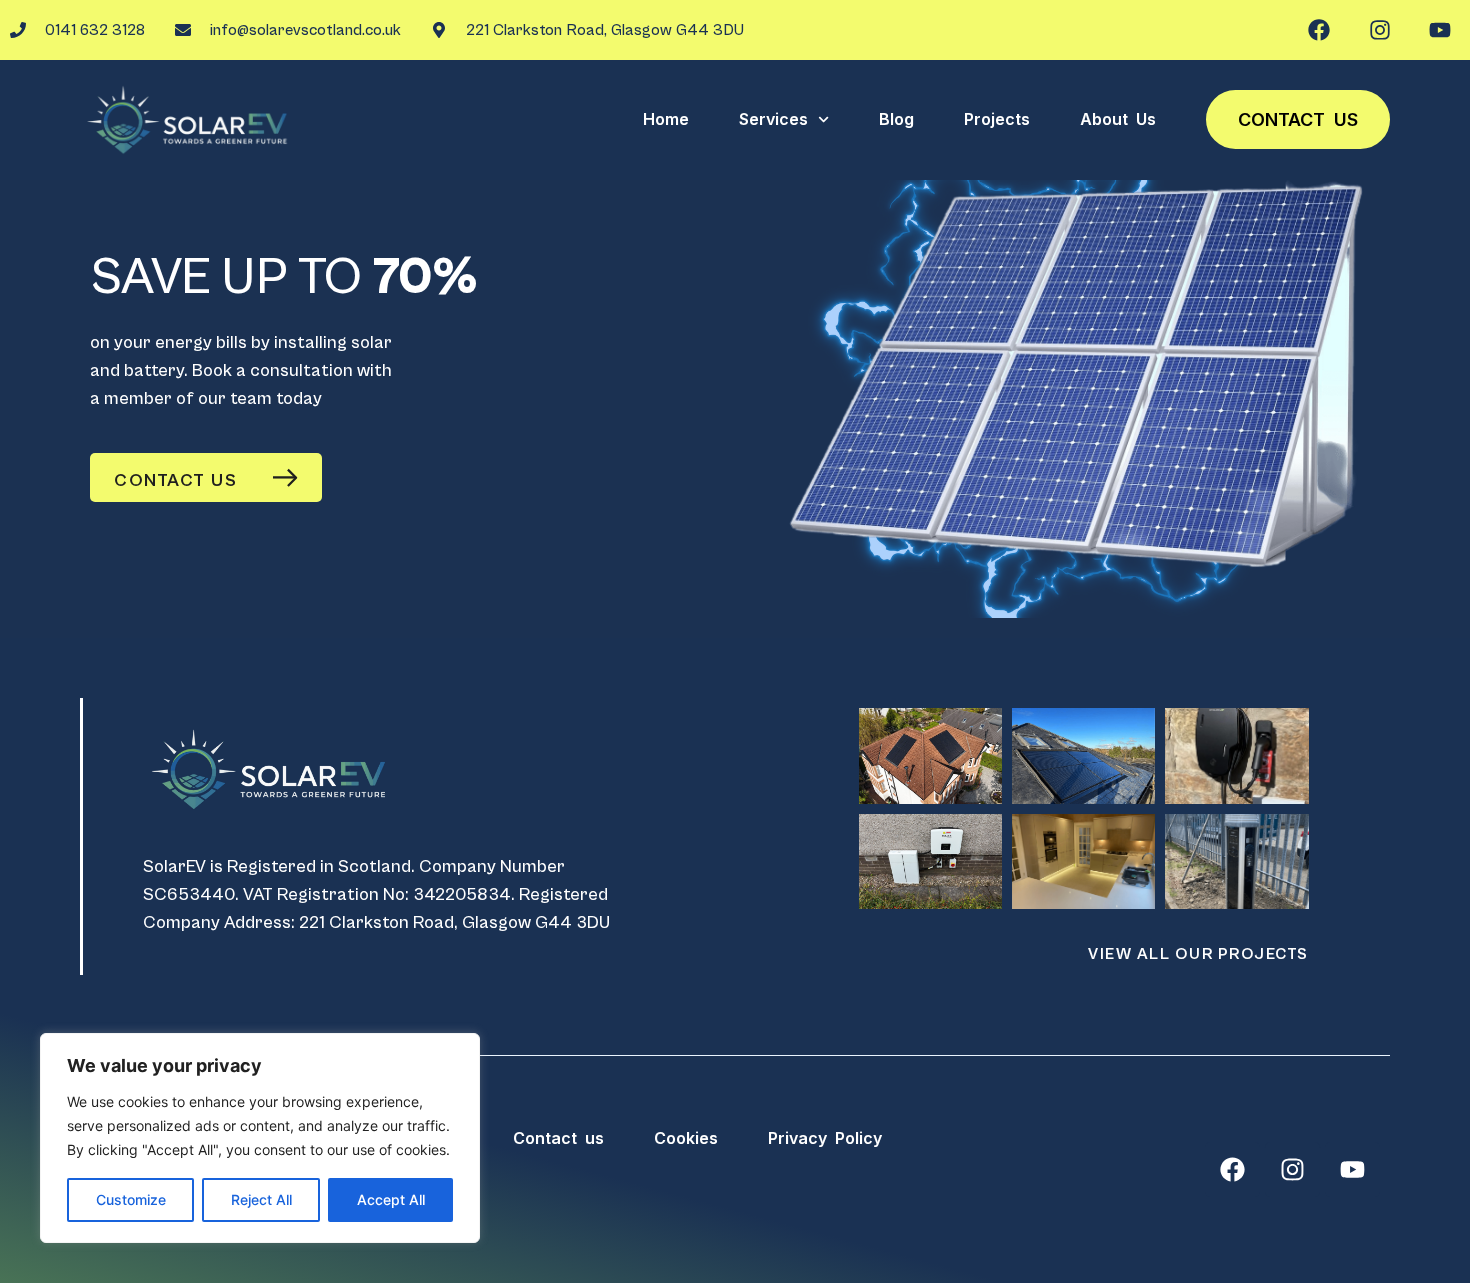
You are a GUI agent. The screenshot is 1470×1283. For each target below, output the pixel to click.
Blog (896, 119)
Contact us (1298, 119)
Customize (131, 1199)
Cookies (686, 1138)
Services (773, 119)
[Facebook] (1319, 30)
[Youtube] (1440, 30)
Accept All (391, 1199)
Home (666, 119)
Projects (997, 119)
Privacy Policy (825, 1138)
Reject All (261, 1199)
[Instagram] (1380, 30)
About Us (1118, 119)
